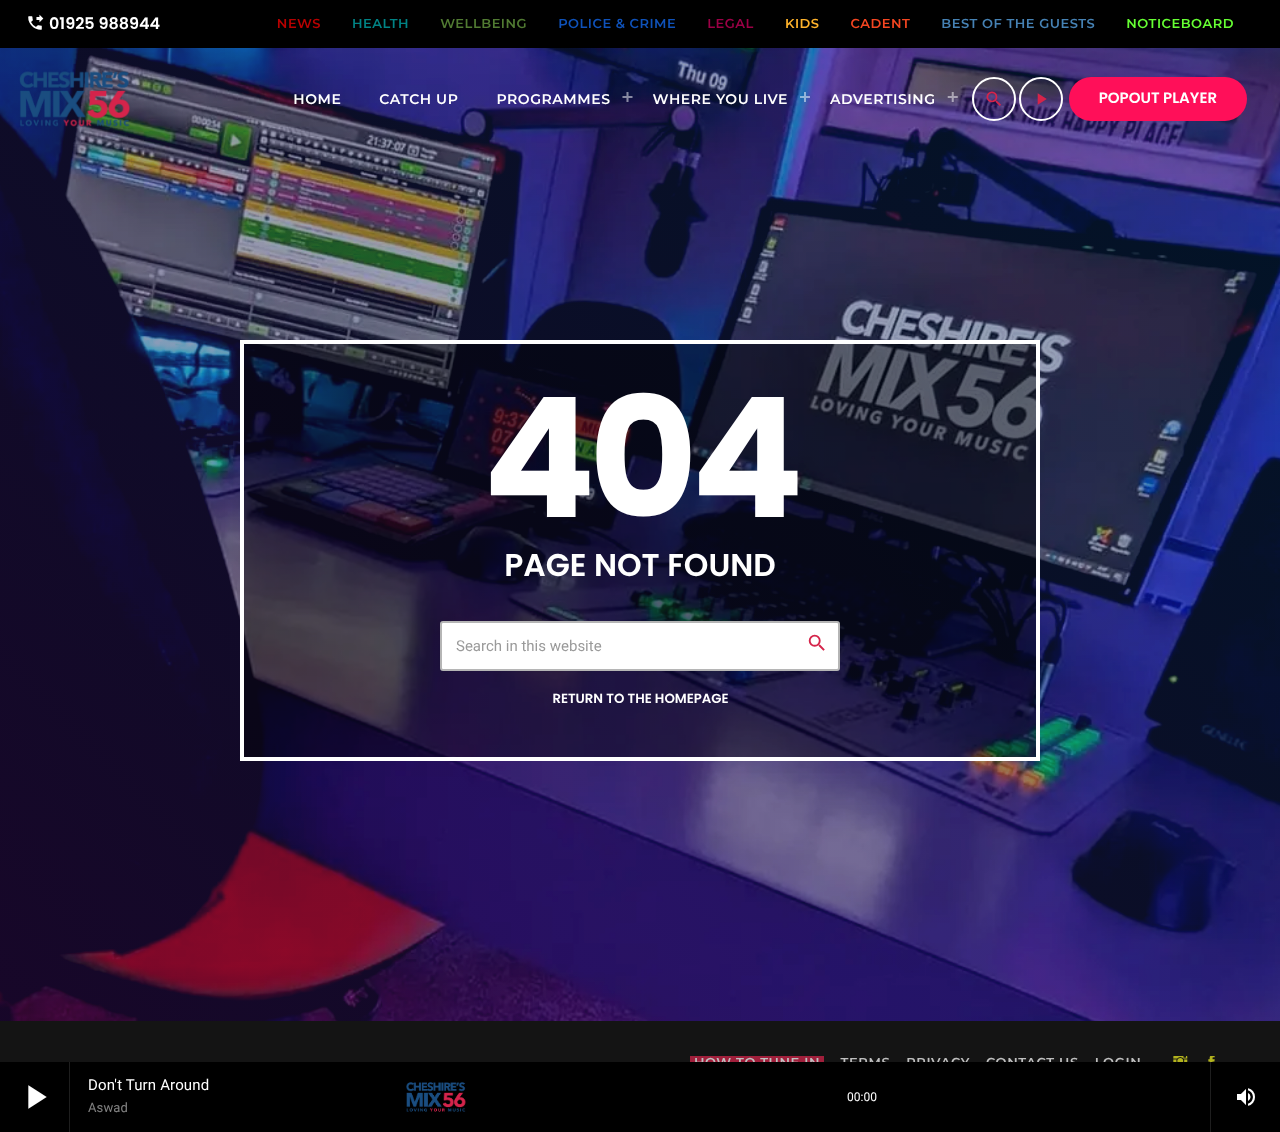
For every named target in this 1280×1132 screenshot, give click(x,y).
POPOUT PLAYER (1158, 98)
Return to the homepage (640, 698)
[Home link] (74, 99)
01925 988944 (93, 23)
